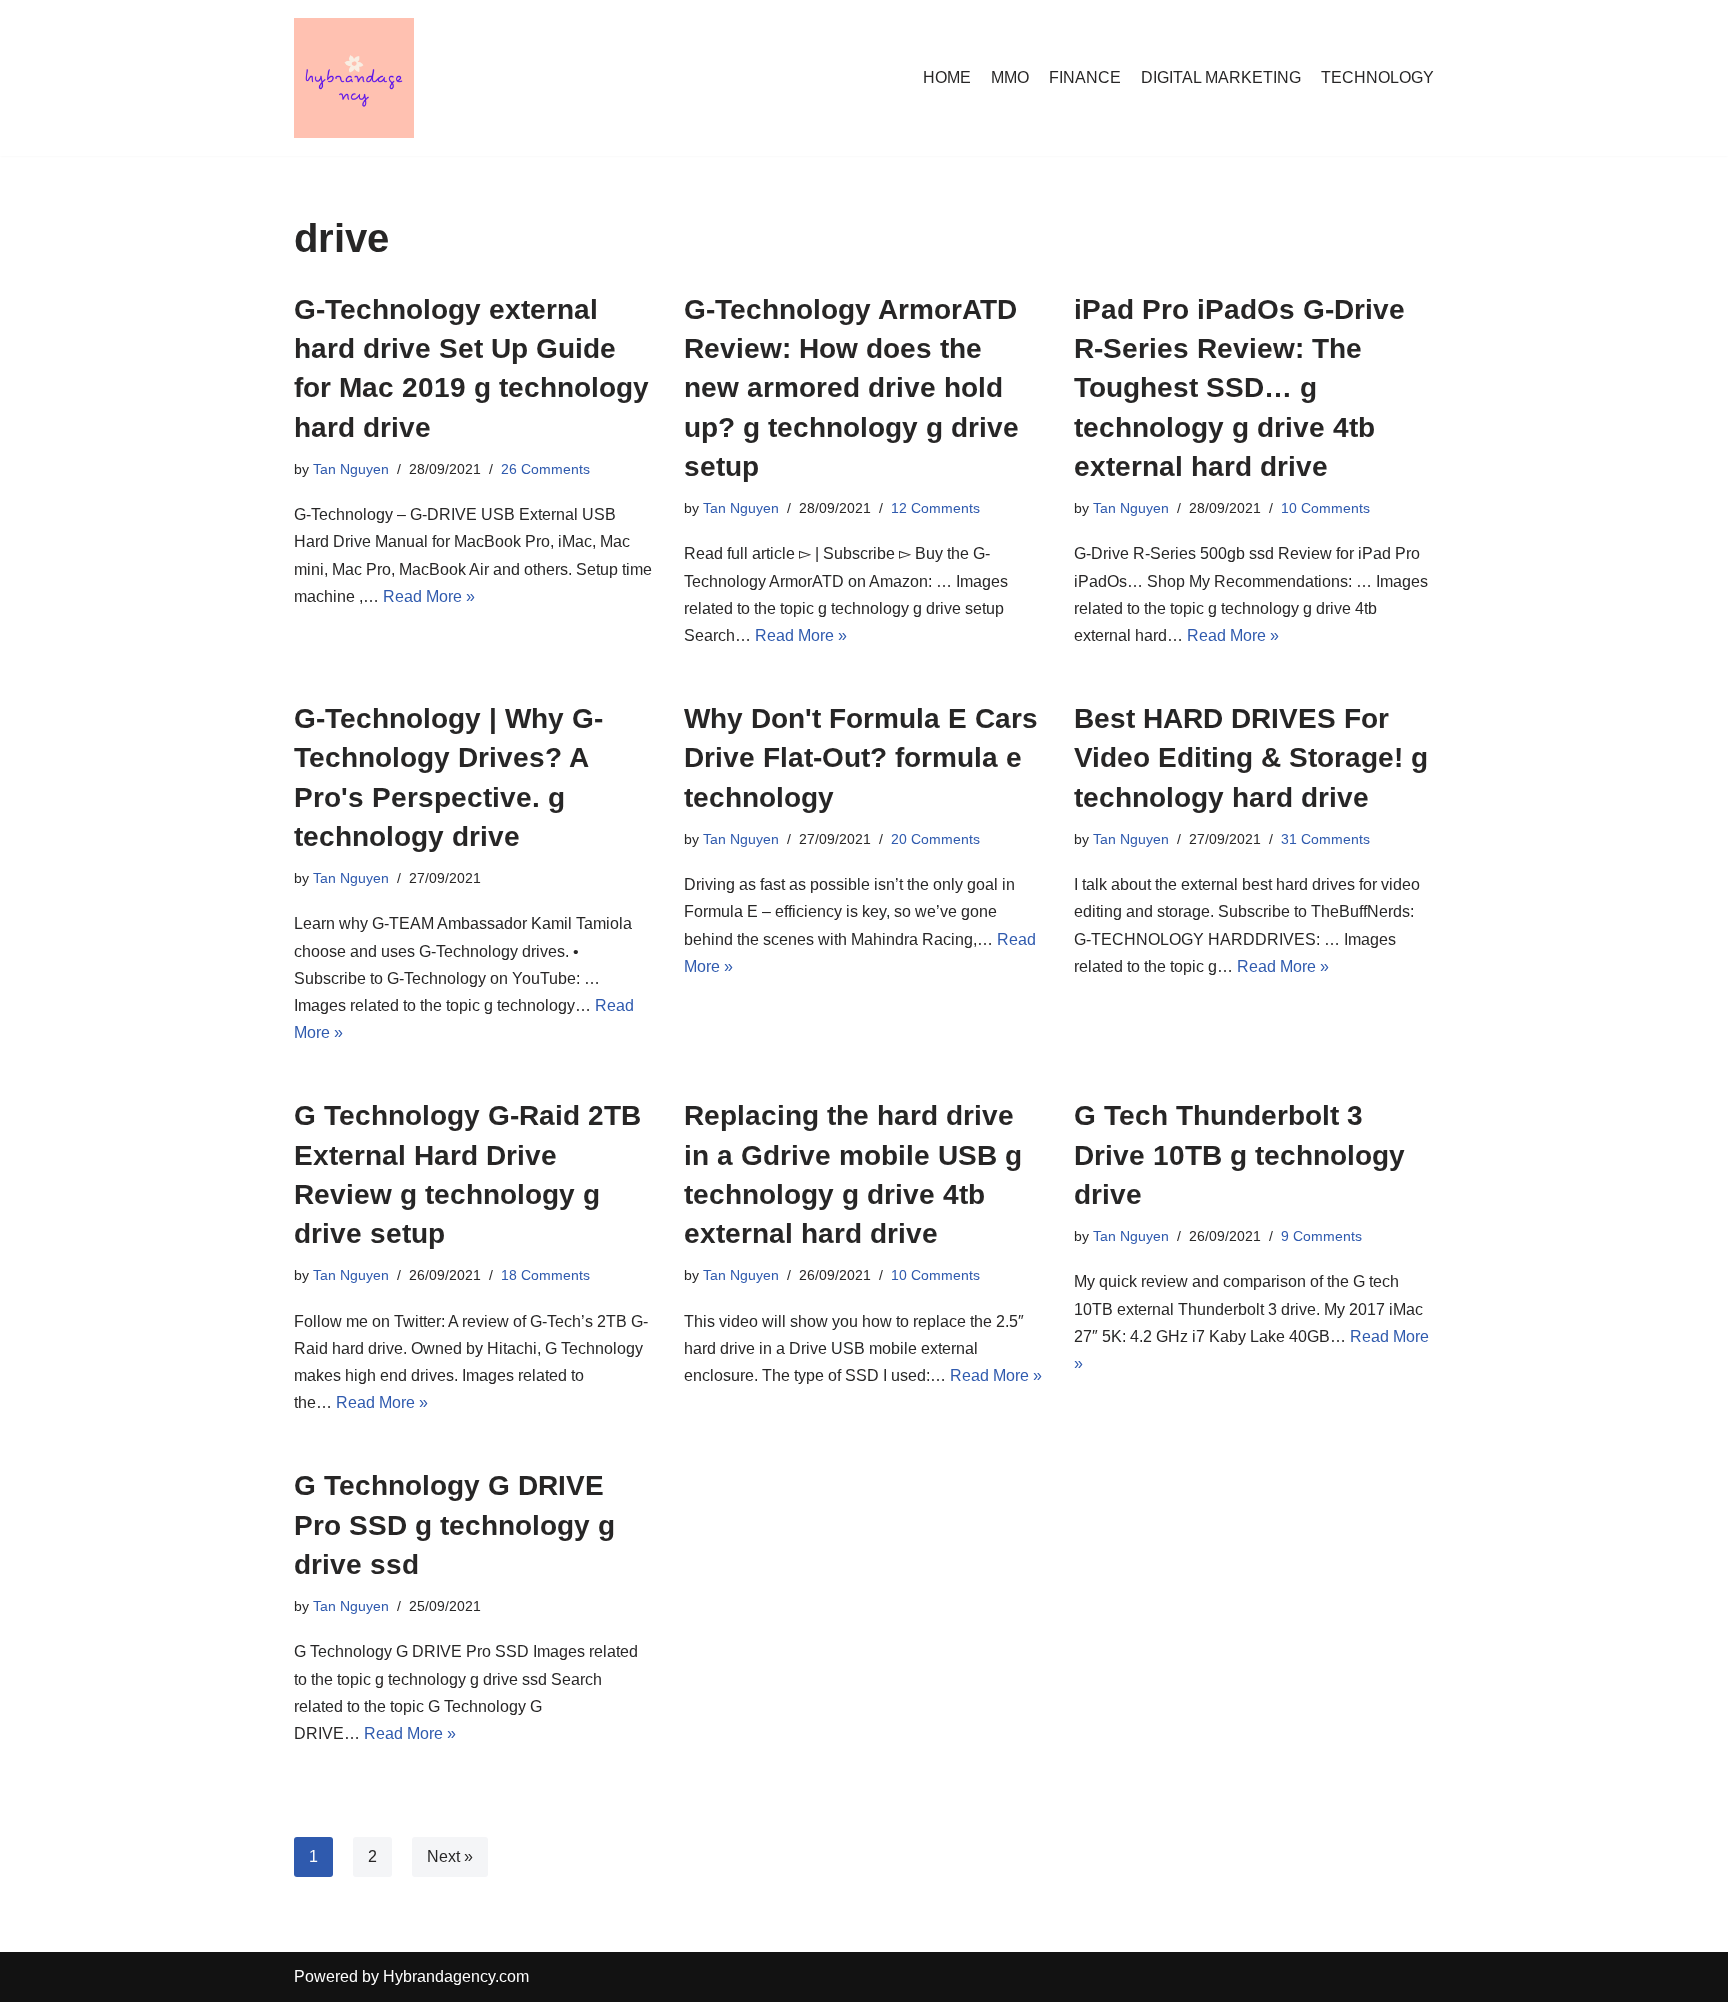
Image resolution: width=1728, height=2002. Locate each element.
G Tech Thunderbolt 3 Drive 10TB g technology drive (1239, 1154)
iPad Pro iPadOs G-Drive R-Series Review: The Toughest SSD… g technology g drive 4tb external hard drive (1239, 388)
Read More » (429, 596)
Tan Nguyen (351, 469)
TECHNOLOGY (1377, 77)
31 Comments (1325, 839)
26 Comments (545, 469)
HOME (947, 77)
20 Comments (935, 839)
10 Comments (1325, 508)
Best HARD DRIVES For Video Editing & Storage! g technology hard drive (1251, 757)
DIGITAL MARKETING (1221, 77)
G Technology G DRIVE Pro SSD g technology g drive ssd (454, 1524)
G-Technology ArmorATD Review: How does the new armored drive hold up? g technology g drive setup (851, 388)
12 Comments (935, 508)
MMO (1010, 77)
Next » (450, 1856)
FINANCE (1085, 77)
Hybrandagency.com (456, 1976)
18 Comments (545, 1275)
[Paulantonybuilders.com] (354, 78)
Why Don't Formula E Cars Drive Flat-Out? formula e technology (861, 757)
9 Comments (1321, 1236)
